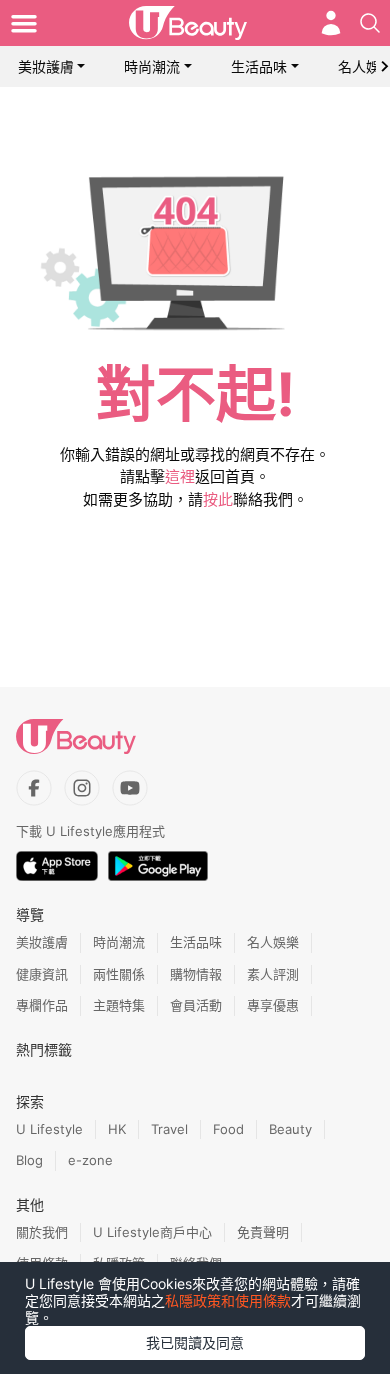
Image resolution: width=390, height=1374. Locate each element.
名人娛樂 (273, 942)
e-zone (90, 1160)
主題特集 (119, 1005)
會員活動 (196, 1005)
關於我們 (42, 1232)
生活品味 (259, 66)
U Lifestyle (49, 1129)
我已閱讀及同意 (195, 1342)
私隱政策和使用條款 (228, 1300)
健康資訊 (42, 974)
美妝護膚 (46, 66)
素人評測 (273, 974)
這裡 (180, 476)
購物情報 (196, 974)
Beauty (290, 1129)
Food (228, 1129)
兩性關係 (119, 974)
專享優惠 (273, 1005)
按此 (218, 499)
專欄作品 (42, 1005)
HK (117, 1129)
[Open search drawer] (370, 23)
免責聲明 (263, 1232)
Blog (29, 1160)
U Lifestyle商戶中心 (152, 1232)
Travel (169, 1129)
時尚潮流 (152, 66)
